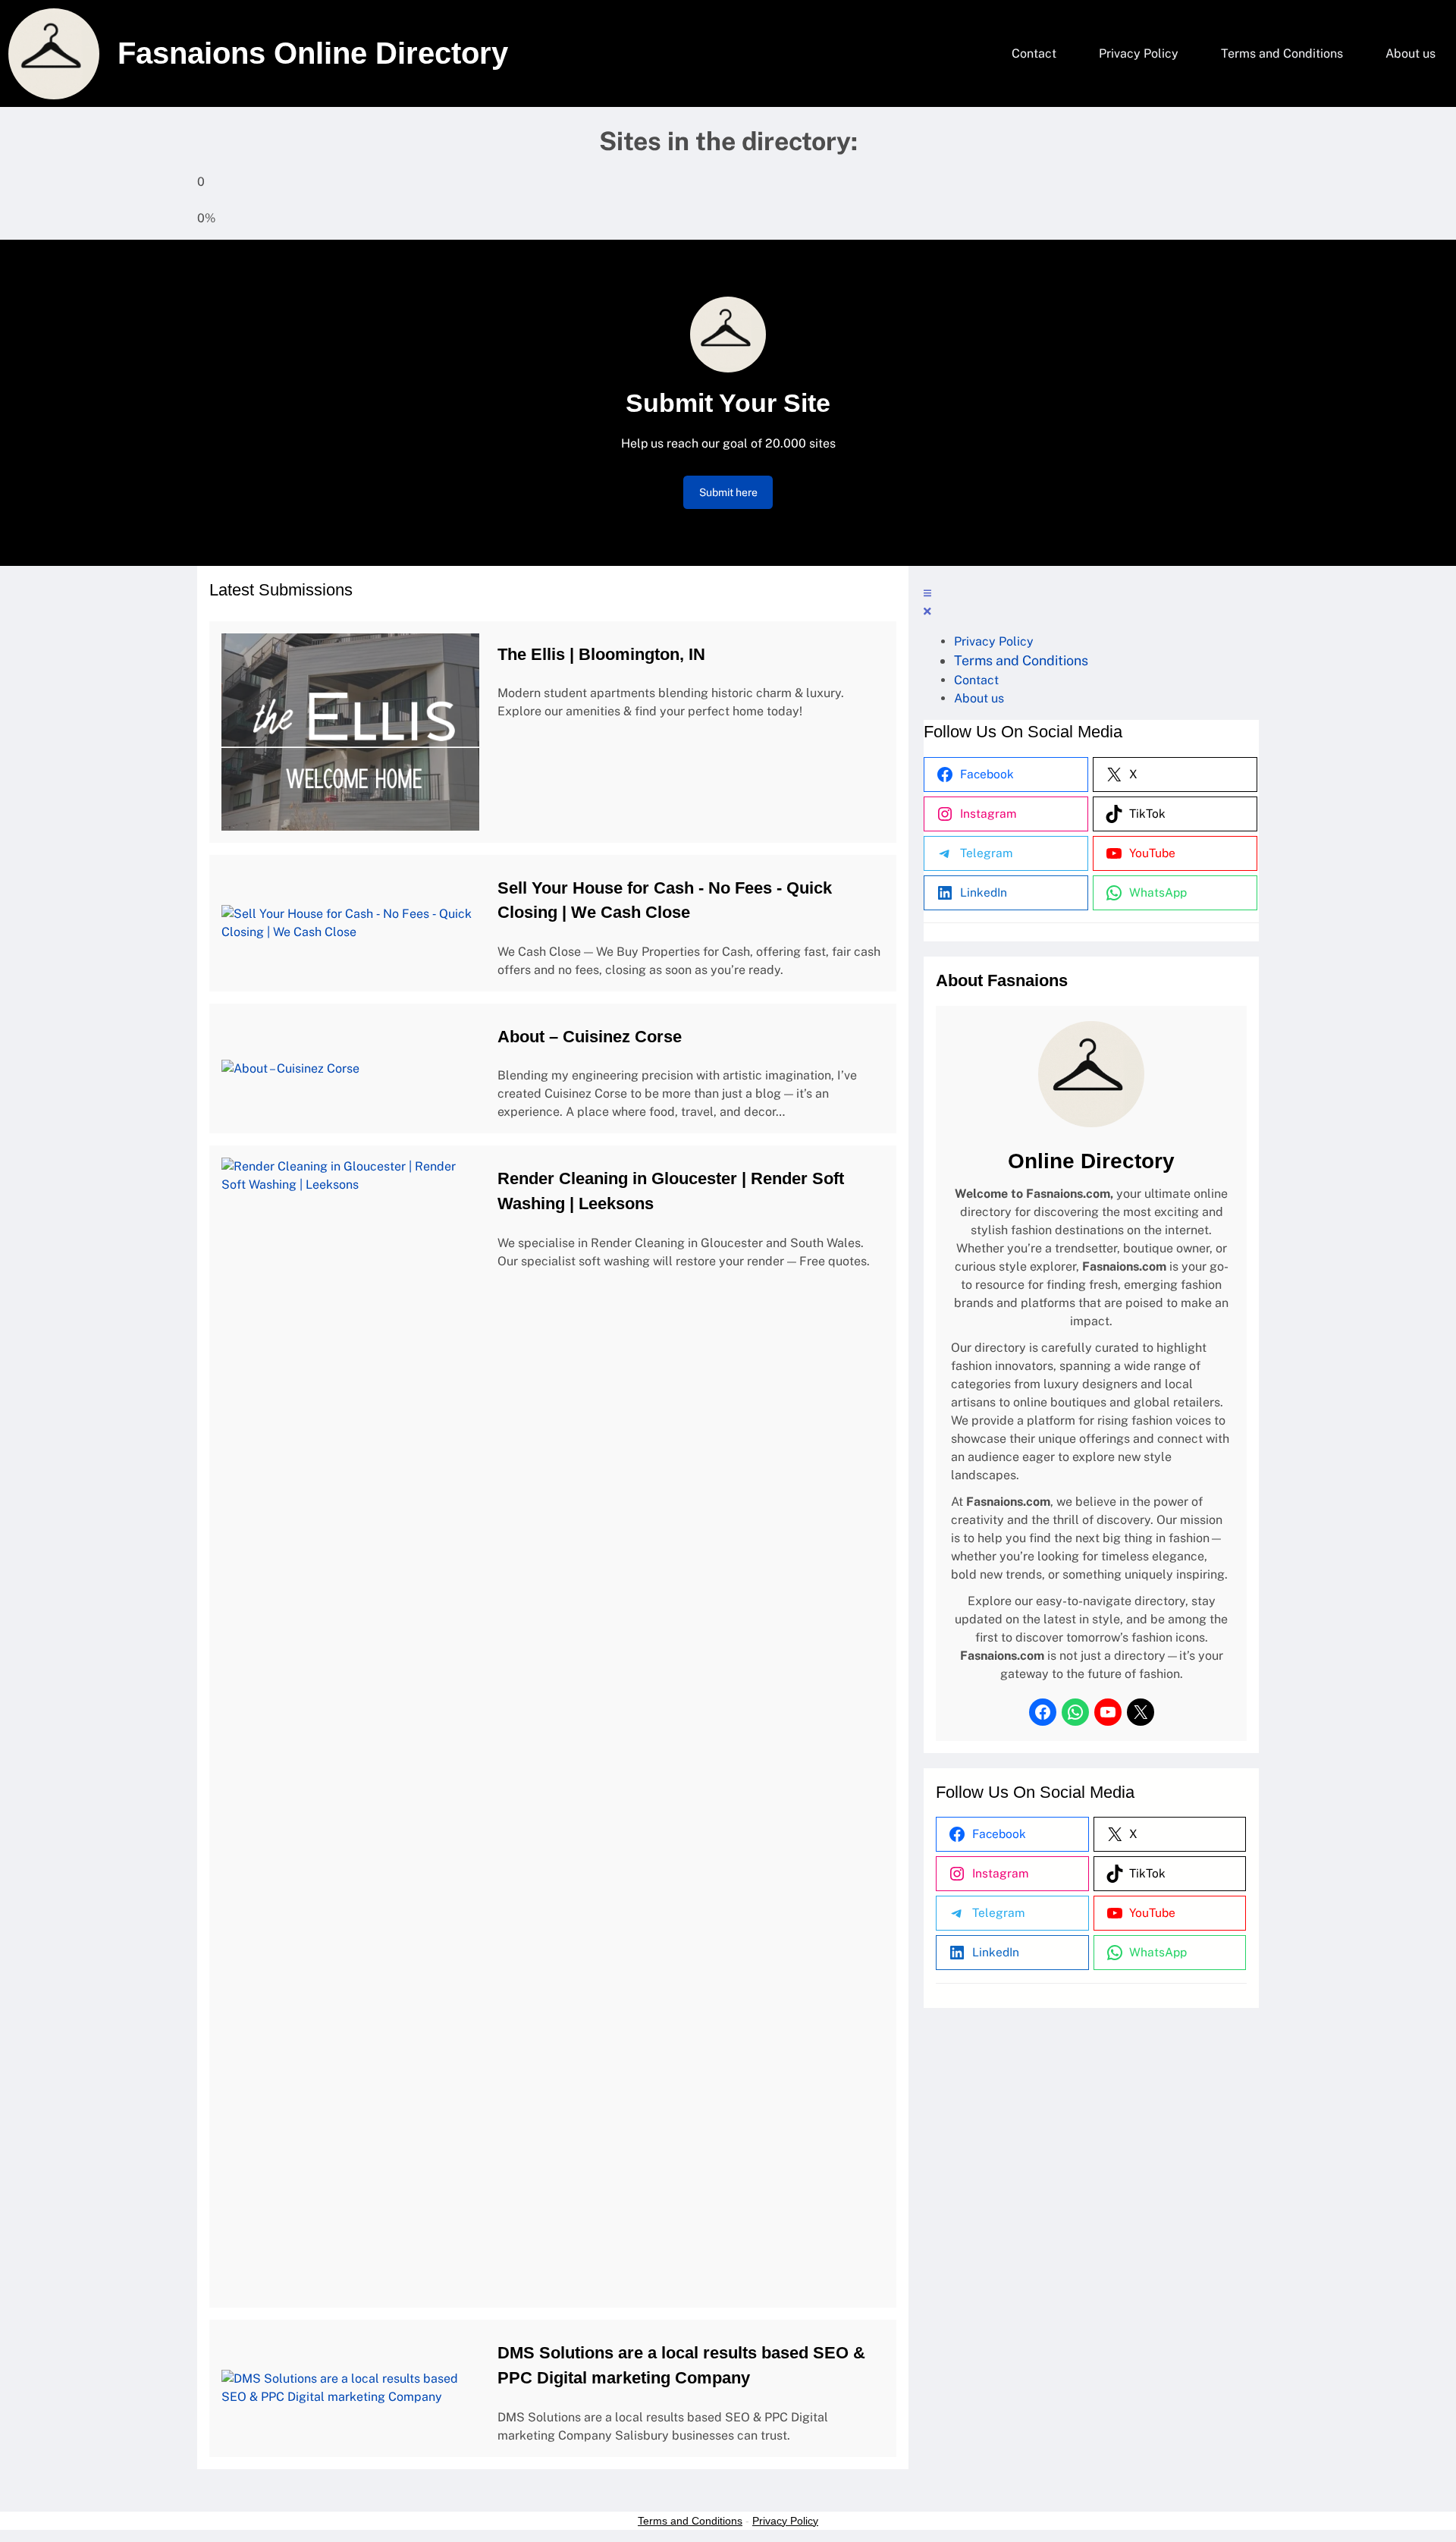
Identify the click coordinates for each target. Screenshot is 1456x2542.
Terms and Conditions (690, 2521)
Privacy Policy (785, 2521)
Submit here (728, 492)
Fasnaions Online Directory (313, 53)
